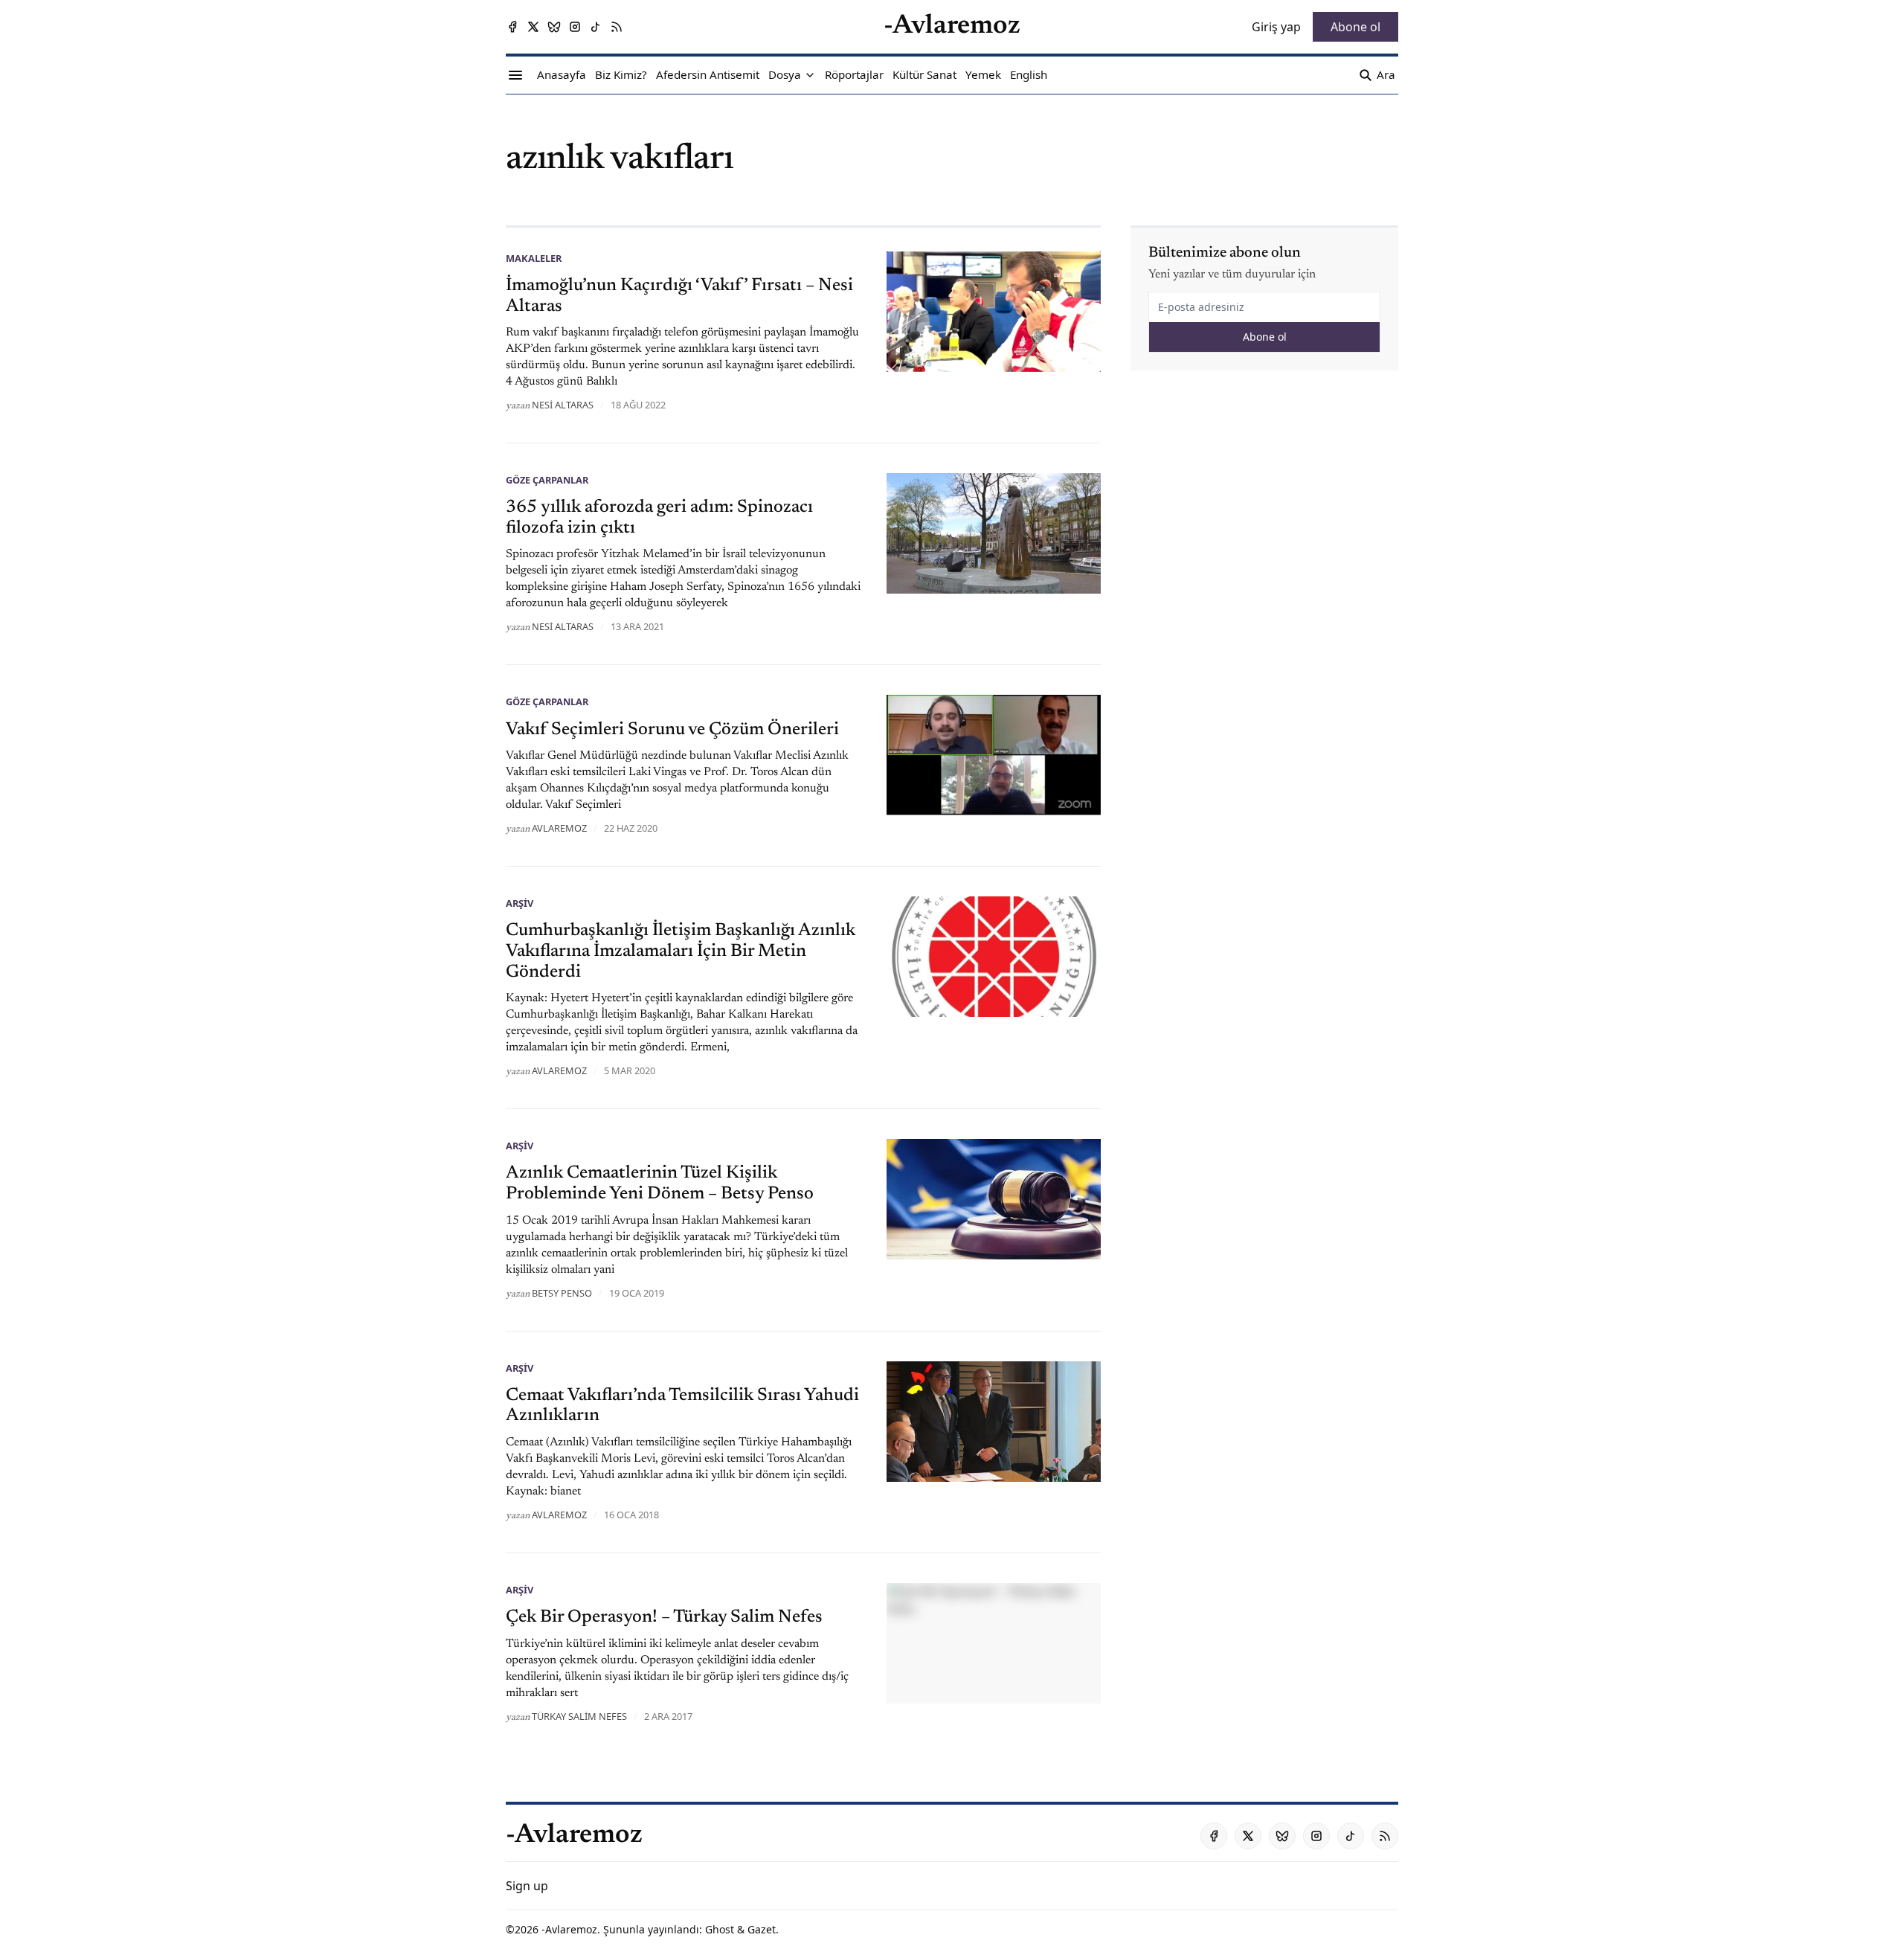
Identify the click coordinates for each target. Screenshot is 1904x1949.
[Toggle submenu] (810, 75)
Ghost (720, 1929)
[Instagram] (575, 27)
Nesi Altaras (563, 405)
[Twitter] (533, 27)
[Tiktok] (596, 27)
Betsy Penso (562, 1293)
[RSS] (617, 27)
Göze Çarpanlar (547, 480)
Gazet (762, 1929)
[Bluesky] (554, 27)
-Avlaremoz (569, 1929)
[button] (785, 75)
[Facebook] (512, 27)
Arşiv (520, 903)
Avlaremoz (559, 828)
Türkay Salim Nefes (579, 1716)
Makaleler (534, 258)
